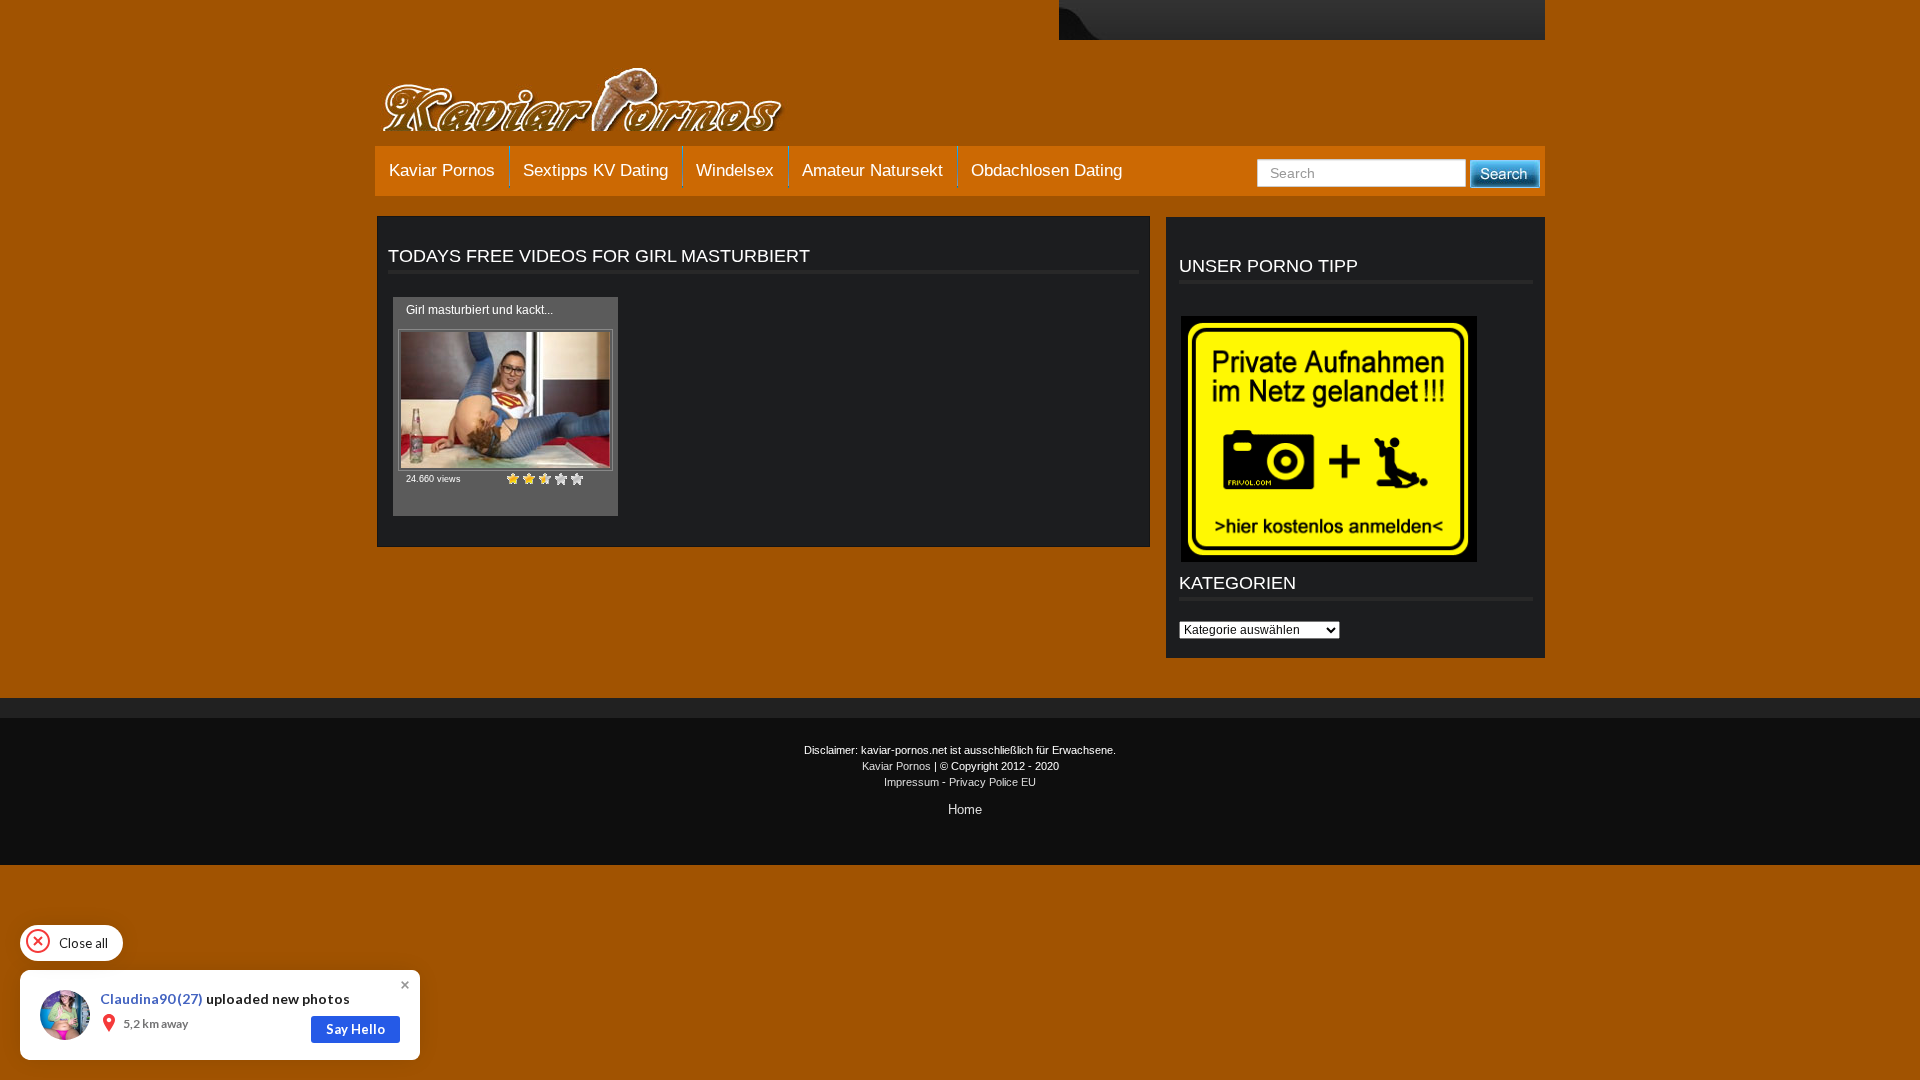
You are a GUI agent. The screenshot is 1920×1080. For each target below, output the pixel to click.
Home (965, 809)
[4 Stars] (561, 479)
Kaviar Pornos (442, 170)
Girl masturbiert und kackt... (479, 310)
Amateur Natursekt (872, 170)
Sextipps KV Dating (595, 170)
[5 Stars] (577, 479)
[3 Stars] (545, 479)
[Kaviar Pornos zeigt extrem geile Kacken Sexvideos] (605, 102)
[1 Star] (513, 479)
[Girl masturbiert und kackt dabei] (505, 400)
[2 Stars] (529, 479)
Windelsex (735, 170)
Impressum (911, 782)
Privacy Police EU (992, 782)
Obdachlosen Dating (1046, 170)
